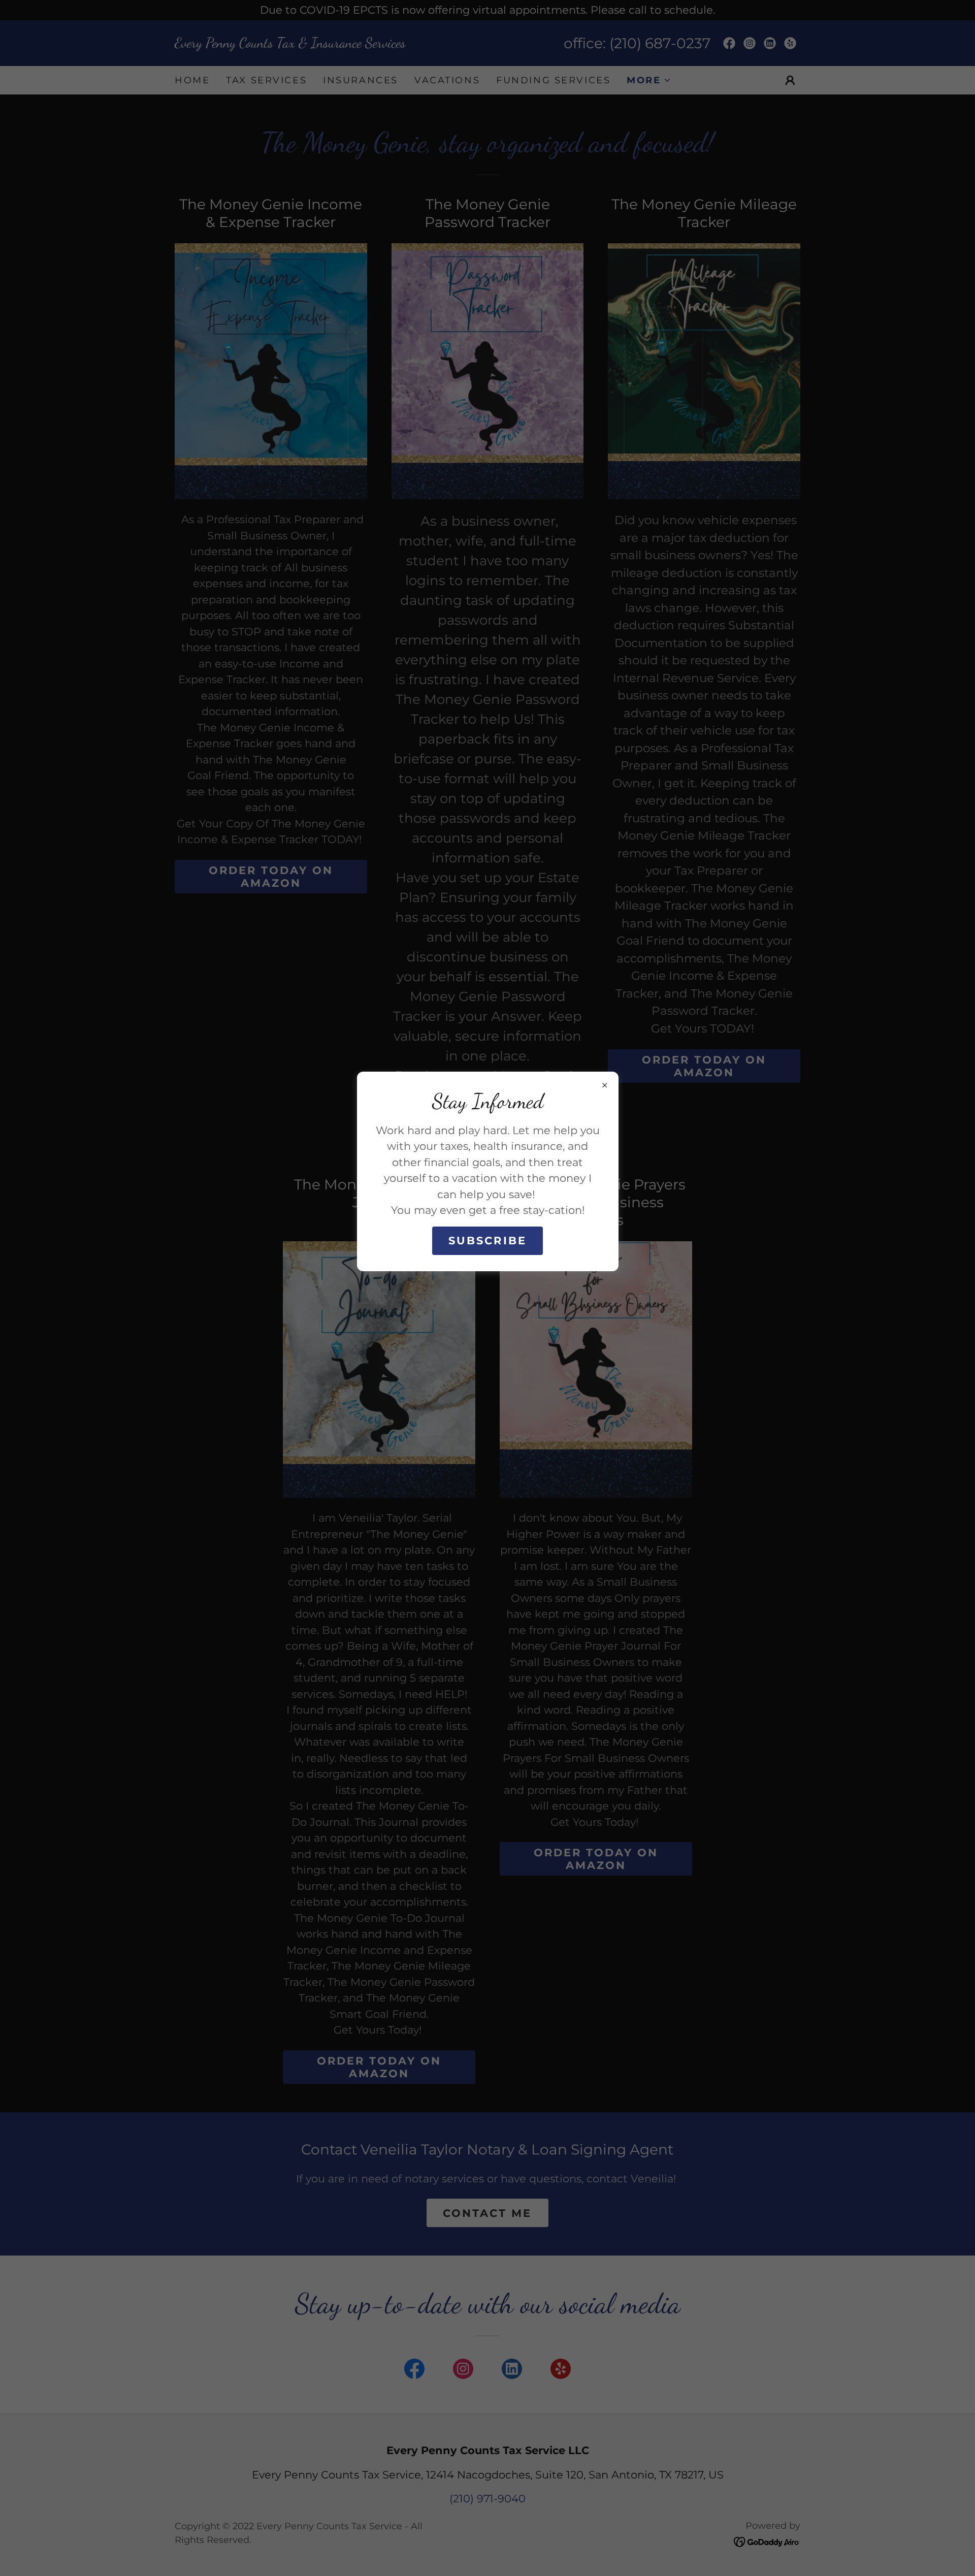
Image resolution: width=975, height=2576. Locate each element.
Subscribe (487, 1241)
